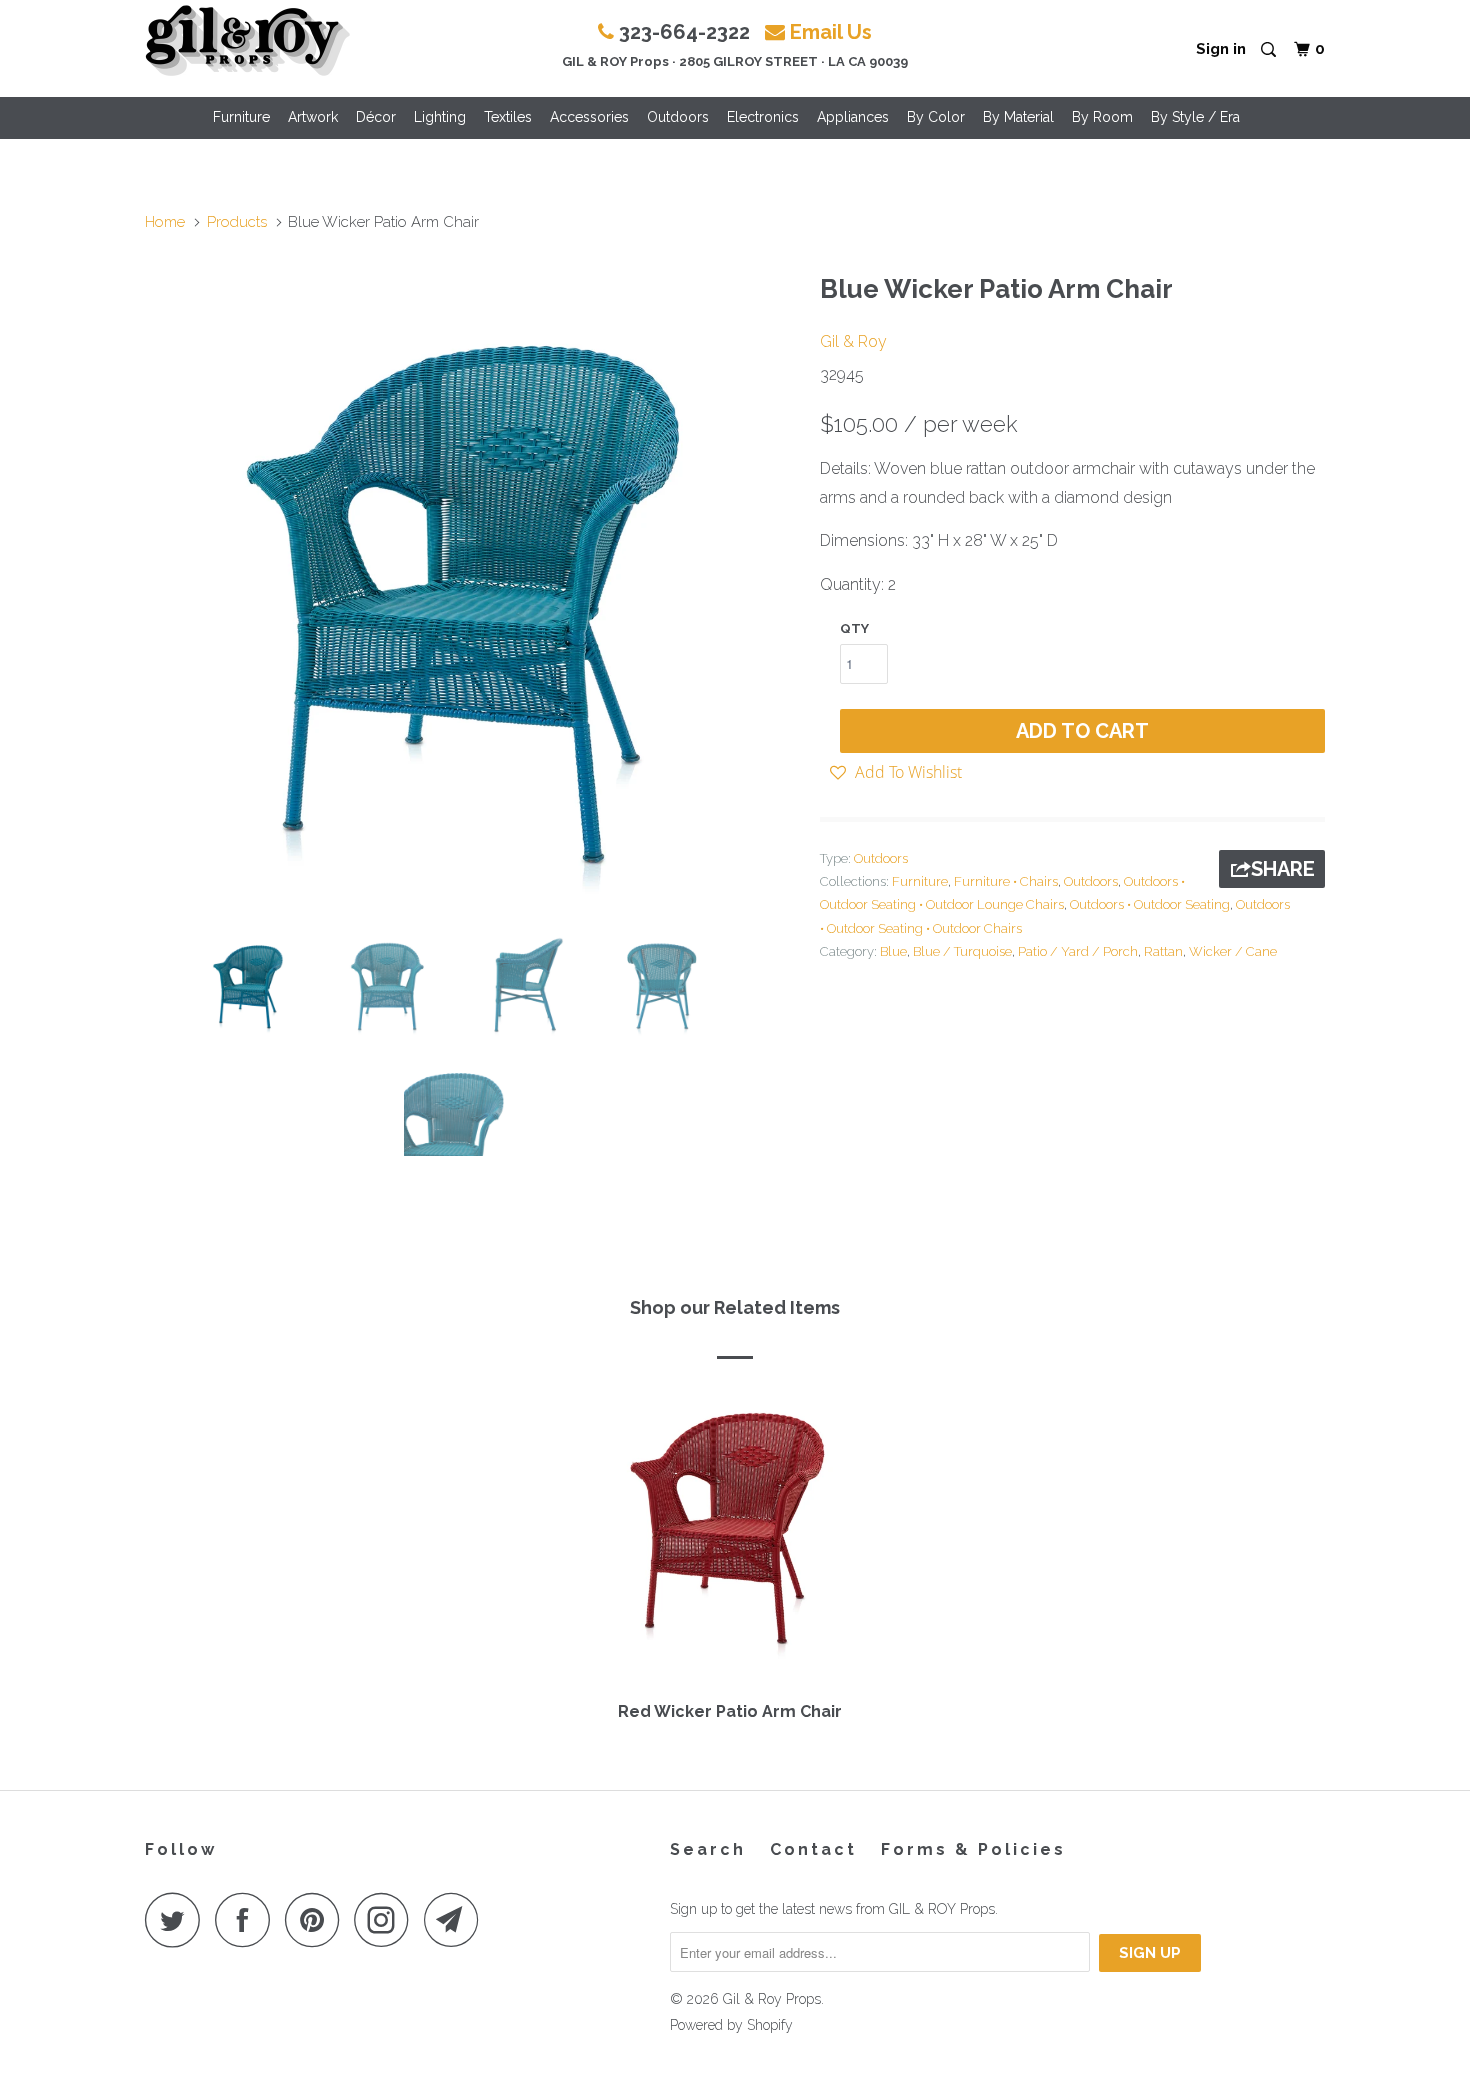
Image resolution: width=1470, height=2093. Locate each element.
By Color (936, 117)
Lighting (440, 117)
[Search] (1270, 50)
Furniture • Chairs (1006, 881)
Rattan (1163, 951)
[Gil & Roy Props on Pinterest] (317, 1919)
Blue (893, 951)
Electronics (763, 117)
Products (237, 222)
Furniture (241, 117)
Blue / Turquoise (962, 951)
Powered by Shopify (731, 2025)
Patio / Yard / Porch (1078, 951)
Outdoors (678, 117)
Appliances (853, 117)
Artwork (313, 117)
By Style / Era (1195, 117)
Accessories (589, 117)
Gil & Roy (853, 341)
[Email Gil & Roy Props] (457, 1919)
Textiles (508, 117)
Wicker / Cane (1233, 951)
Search (708, 1849)
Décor (376, 117)
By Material (1018, 117)
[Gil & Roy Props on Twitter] (178, 1919)
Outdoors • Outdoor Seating (1150, 904)
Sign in (1221, 49)
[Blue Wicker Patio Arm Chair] (472, 589)
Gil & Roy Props (772, 1999)
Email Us (831, 32)
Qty (854, 628)
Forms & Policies (973, 1849)
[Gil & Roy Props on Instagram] (387, 1919)
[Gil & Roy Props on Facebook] (248, 1919)
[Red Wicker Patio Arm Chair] (730, 1537)
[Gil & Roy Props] (247, 41)
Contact (813, 1849)
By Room (1102, 117)
